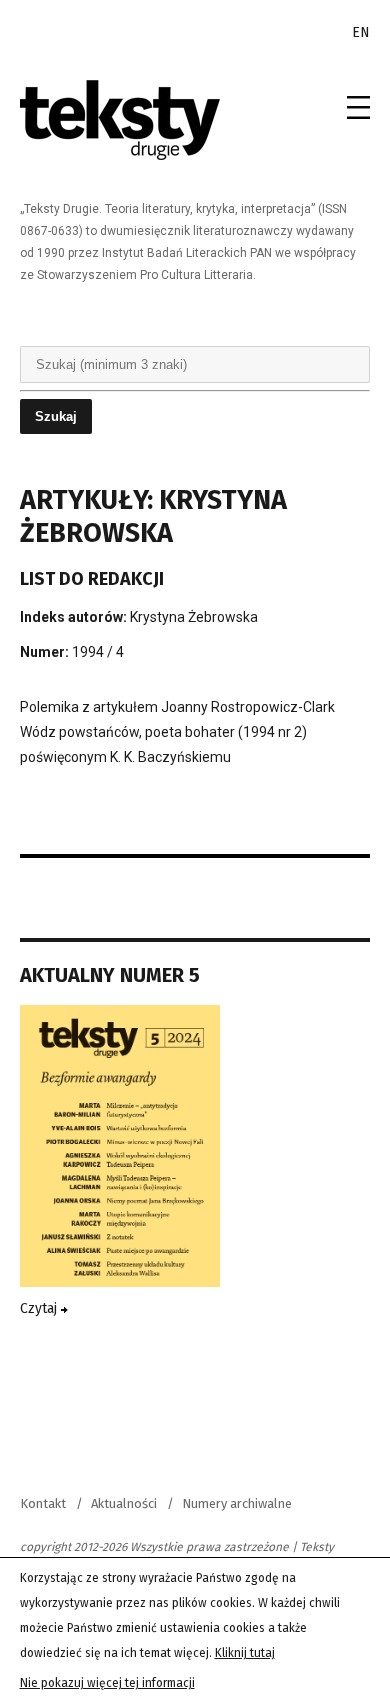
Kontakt (43, 1503)
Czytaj (40, 1308)
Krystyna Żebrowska (194, 617)
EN (361, 32)
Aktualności (124, 1503)
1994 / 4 (98, 652)
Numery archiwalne (237, 1503)
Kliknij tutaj (245, 1653)
